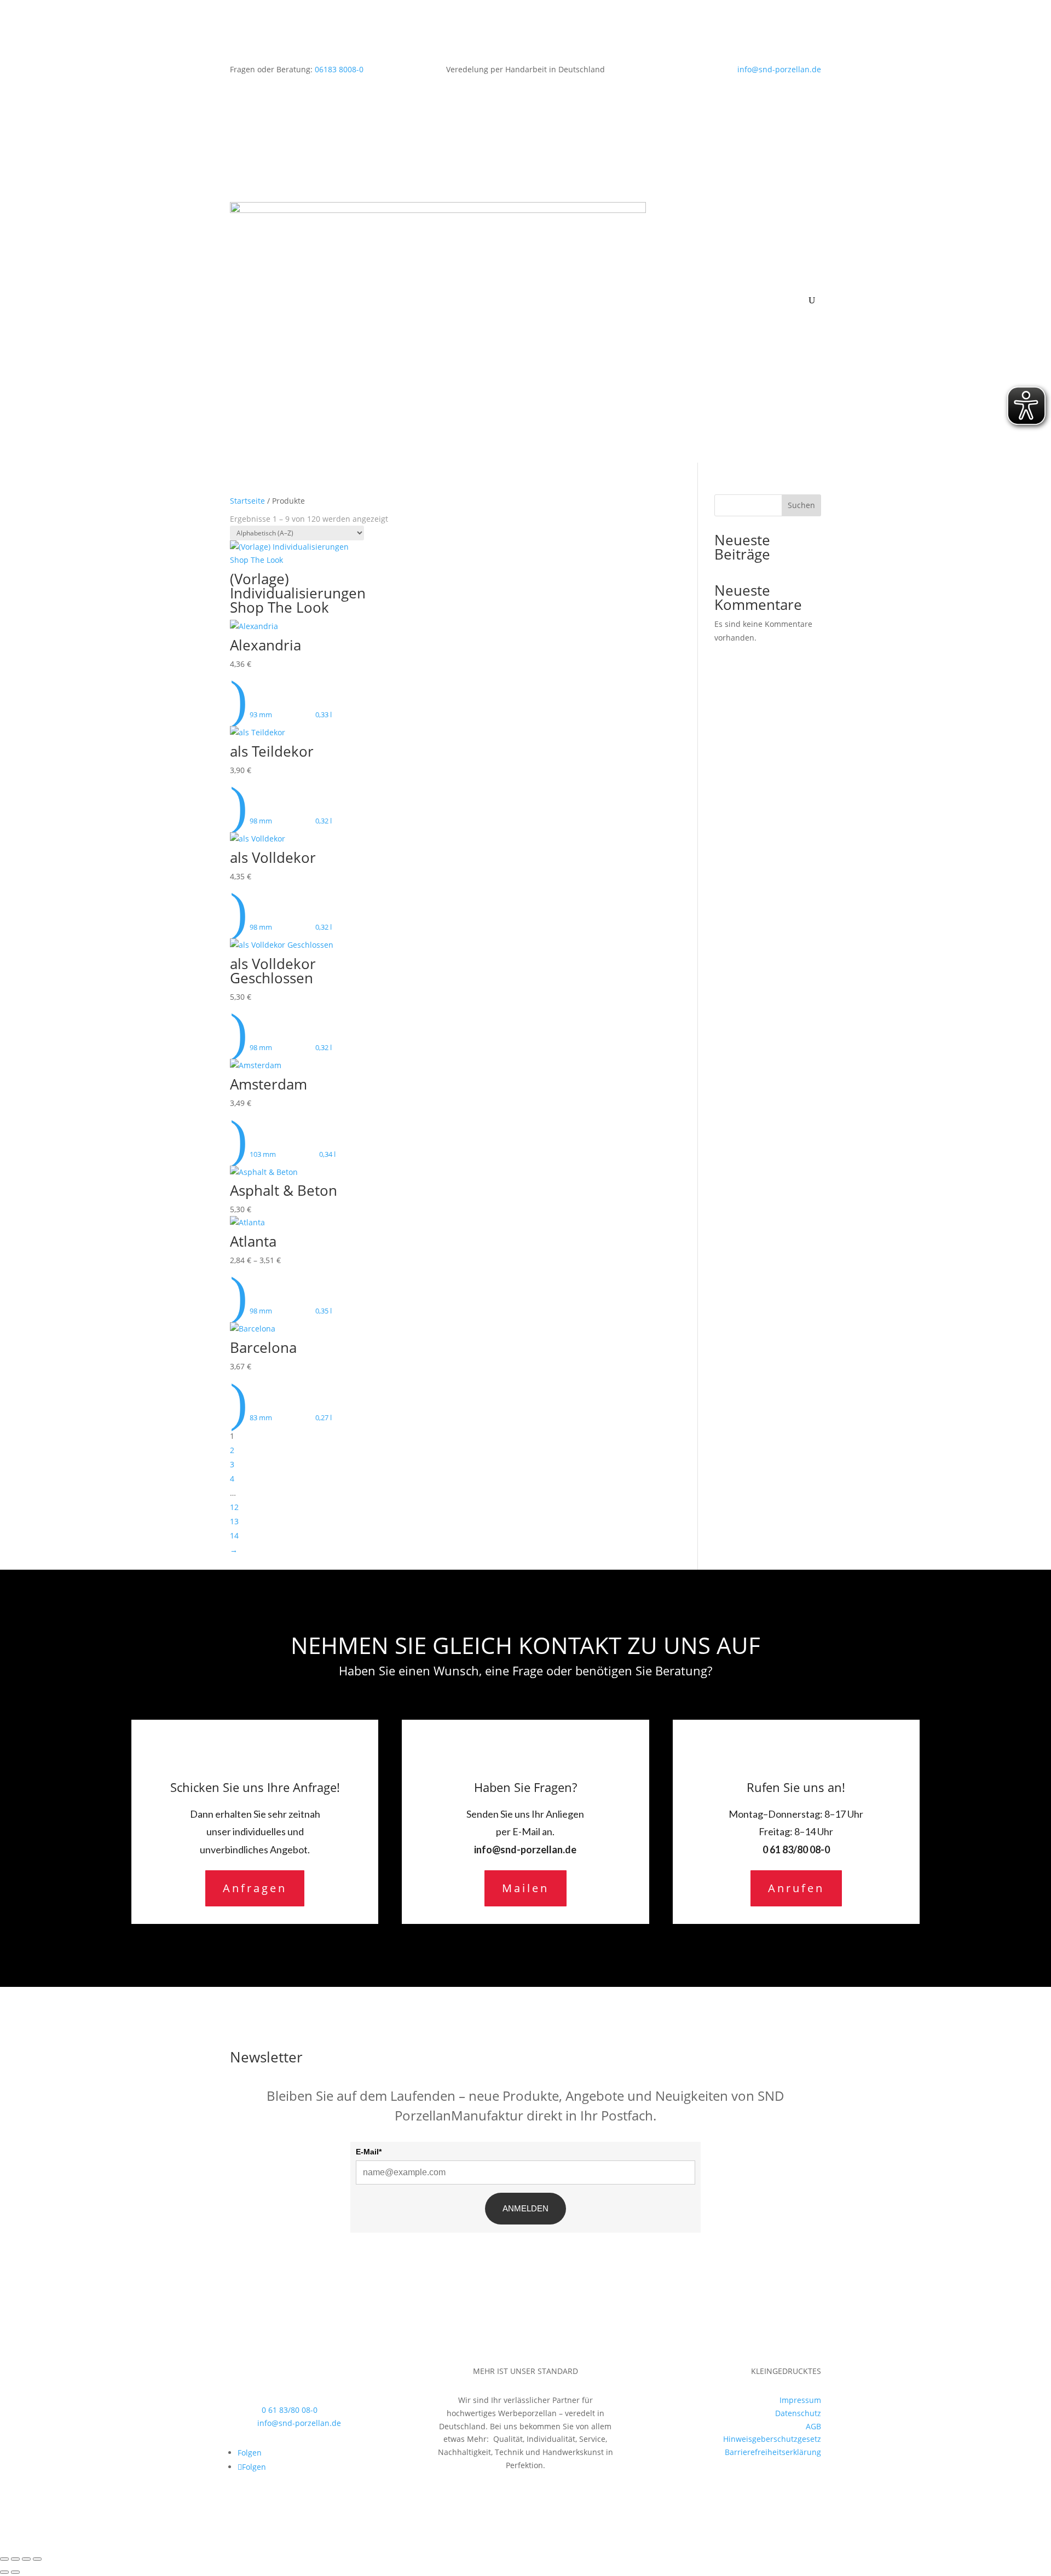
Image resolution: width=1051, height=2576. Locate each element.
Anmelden (525, 2208)
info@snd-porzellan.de (779, 69)
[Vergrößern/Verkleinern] (4, 2559)
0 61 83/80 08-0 (796, 1849)
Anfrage (677, 374)
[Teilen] (26, 2559)
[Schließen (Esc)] (37, 2559)
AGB (813, 2426)
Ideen (772, 276)
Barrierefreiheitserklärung (773, 2452)
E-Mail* (369, 2152)
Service (773, 325)
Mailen (525, 1888)
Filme (738, 325)
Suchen (801, 505)
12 (234, 1507)
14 (234, 1535)
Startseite (247, 501)
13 (234, 1521)
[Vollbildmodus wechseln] (15, 2559)
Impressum (800, 2400)
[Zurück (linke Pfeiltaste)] (4, 2572)
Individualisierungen (700, 276)
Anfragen (255, 1888)
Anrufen (796, 1888)
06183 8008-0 (339, 69)
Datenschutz (798, 2413)
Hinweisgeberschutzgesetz (772, 2439)
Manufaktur (684, 325)
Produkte (679, 226)
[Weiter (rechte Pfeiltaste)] (15, 2572)
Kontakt (717, 374)
